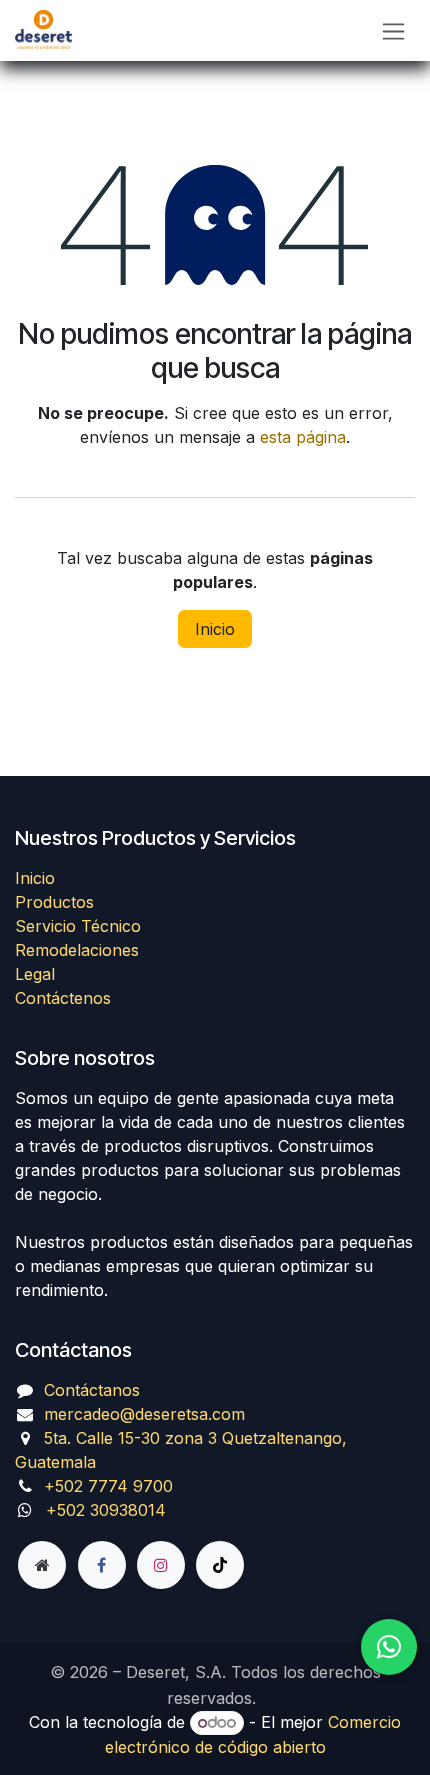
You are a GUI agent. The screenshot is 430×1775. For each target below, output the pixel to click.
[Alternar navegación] (393, 30)
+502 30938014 (106, 1510)
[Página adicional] (42, 1565)
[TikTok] (220, 1565)
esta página (303, 437)
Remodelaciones (77, 950)
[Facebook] (102, 1565)
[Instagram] (161, 1565)
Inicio (215, 629)
